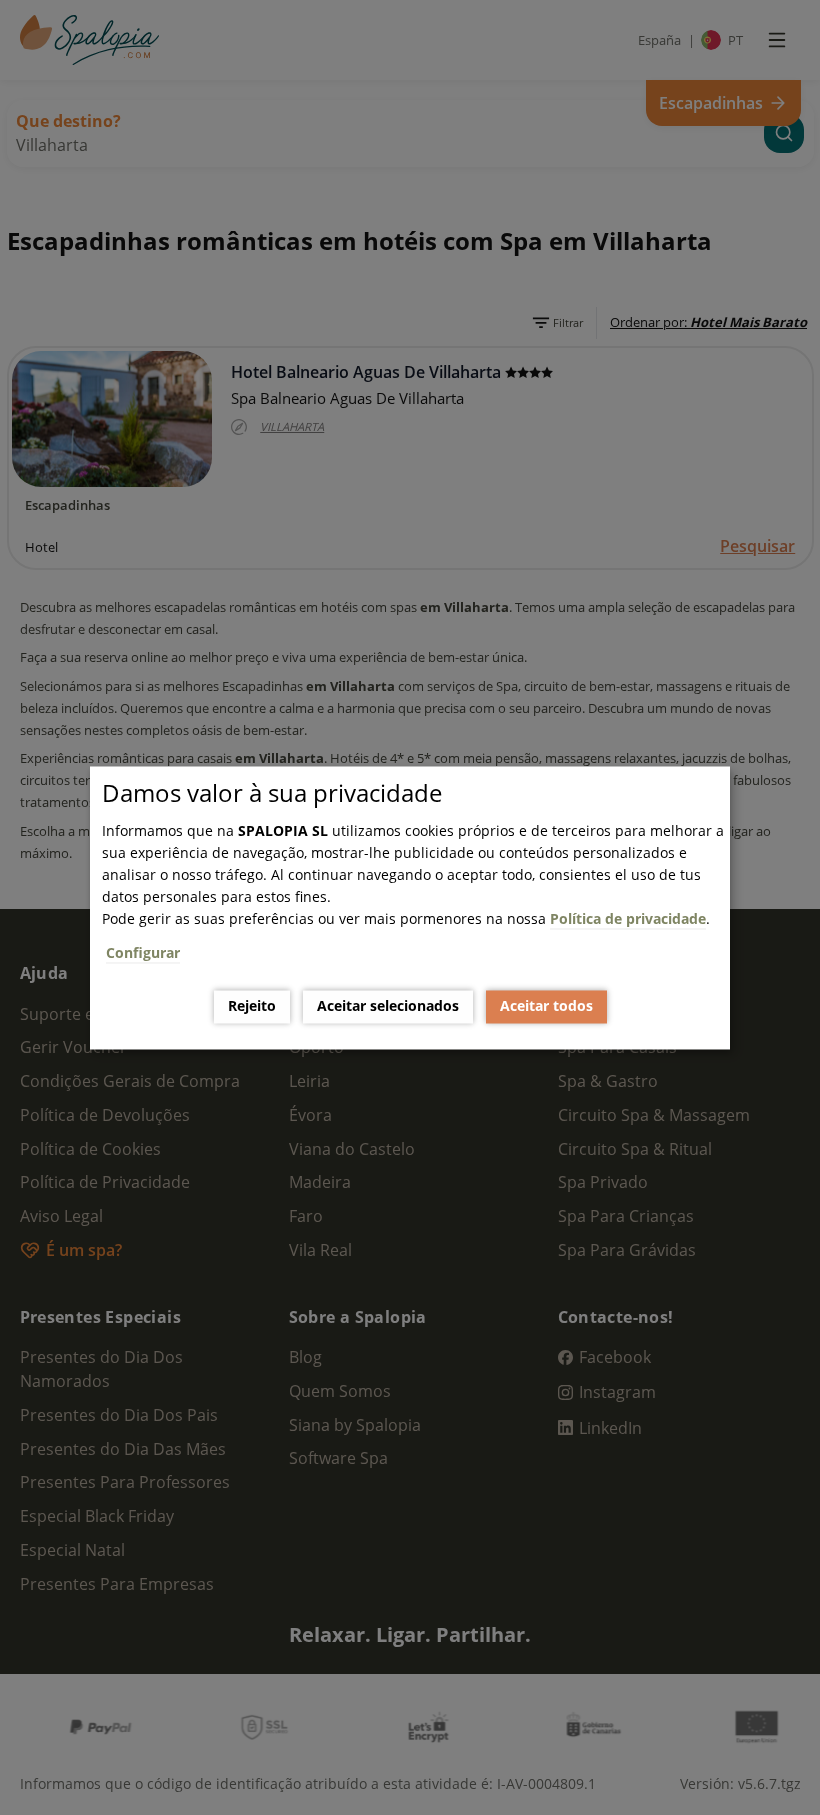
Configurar (143, 952)
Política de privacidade (628, 918)
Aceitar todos (546, 1006)
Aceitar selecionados (388, 1006)
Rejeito (252, 1006)
